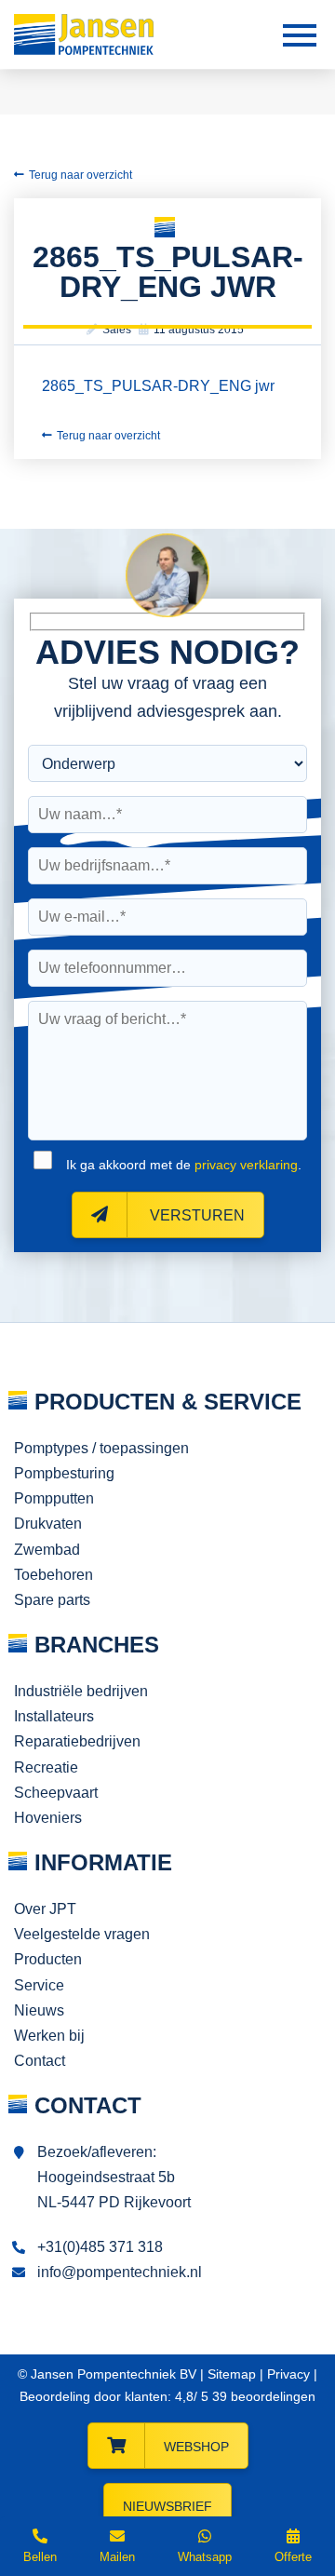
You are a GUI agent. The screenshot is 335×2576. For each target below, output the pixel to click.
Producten (48, 1959)
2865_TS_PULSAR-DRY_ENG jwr (158, 386)
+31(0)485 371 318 (100, 2247)
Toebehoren (54, 1575)
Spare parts (52, 1600)
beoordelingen (262, 2396)
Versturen (195, 1215)
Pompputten (54, 1498)
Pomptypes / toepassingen (101, 1448)
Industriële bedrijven (81, 1691)
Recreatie (46, 1767)
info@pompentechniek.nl (120, 2272)
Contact (40, 2061)
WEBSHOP (196, 2447)
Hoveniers (48, 1818)
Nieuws (39, 2010)
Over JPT (45, 1909)
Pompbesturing (64, 1473)
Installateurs (54, 1716)
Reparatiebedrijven (77, 1741)
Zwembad (47, 1550)
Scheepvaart (56, 1793)
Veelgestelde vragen (82, 1934)
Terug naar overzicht (80, 175)
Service (39, 1985)
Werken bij (49, 2036)
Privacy (288, 2374)
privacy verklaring (246, 1165)
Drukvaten (48, 1524)
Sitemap (232, 2374)
